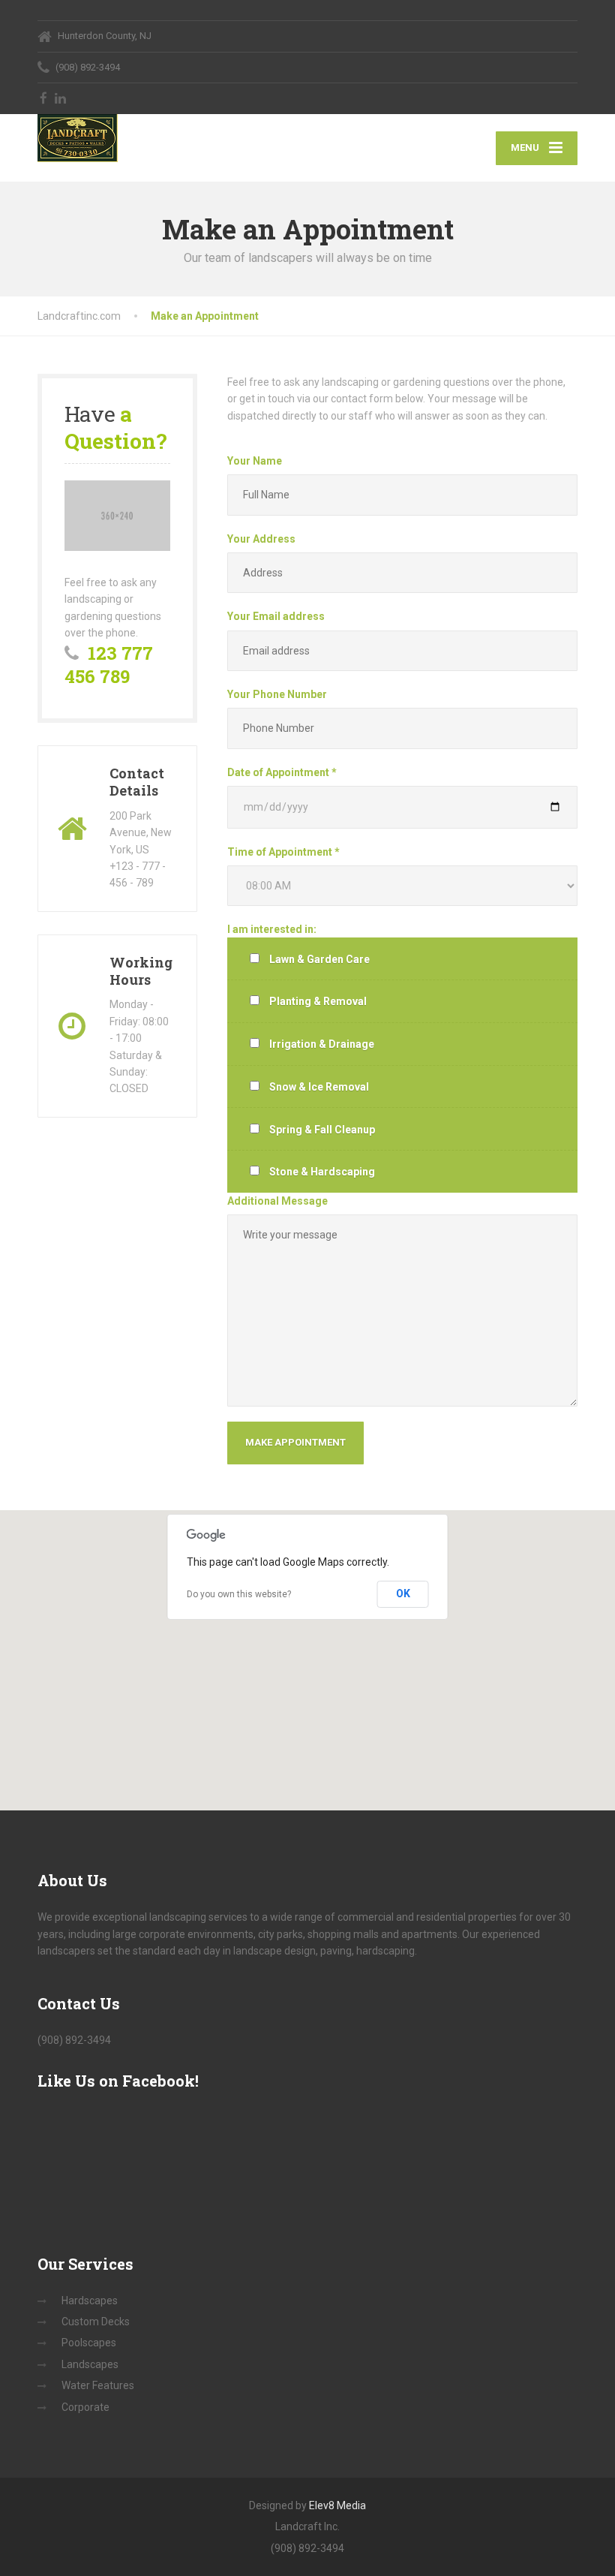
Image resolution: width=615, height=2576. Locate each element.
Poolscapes (89, 2343)
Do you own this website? (239, 1594)
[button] (307, 1651)
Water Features (98, 2385)
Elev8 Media (337, 2505)
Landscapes (90, 2364)
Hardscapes (90, 2301)
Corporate (85, 2407)
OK (403, 1593)
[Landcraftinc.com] (78, 138)
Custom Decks (96, 2322)
